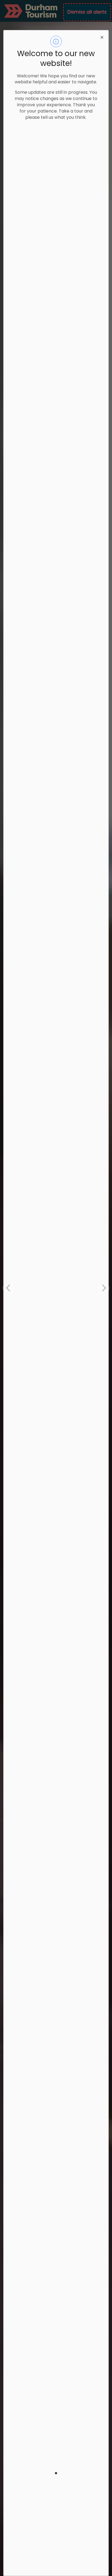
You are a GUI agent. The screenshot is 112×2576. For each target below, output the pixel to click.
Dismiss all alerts (87, 12)
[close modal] (102, 37)
